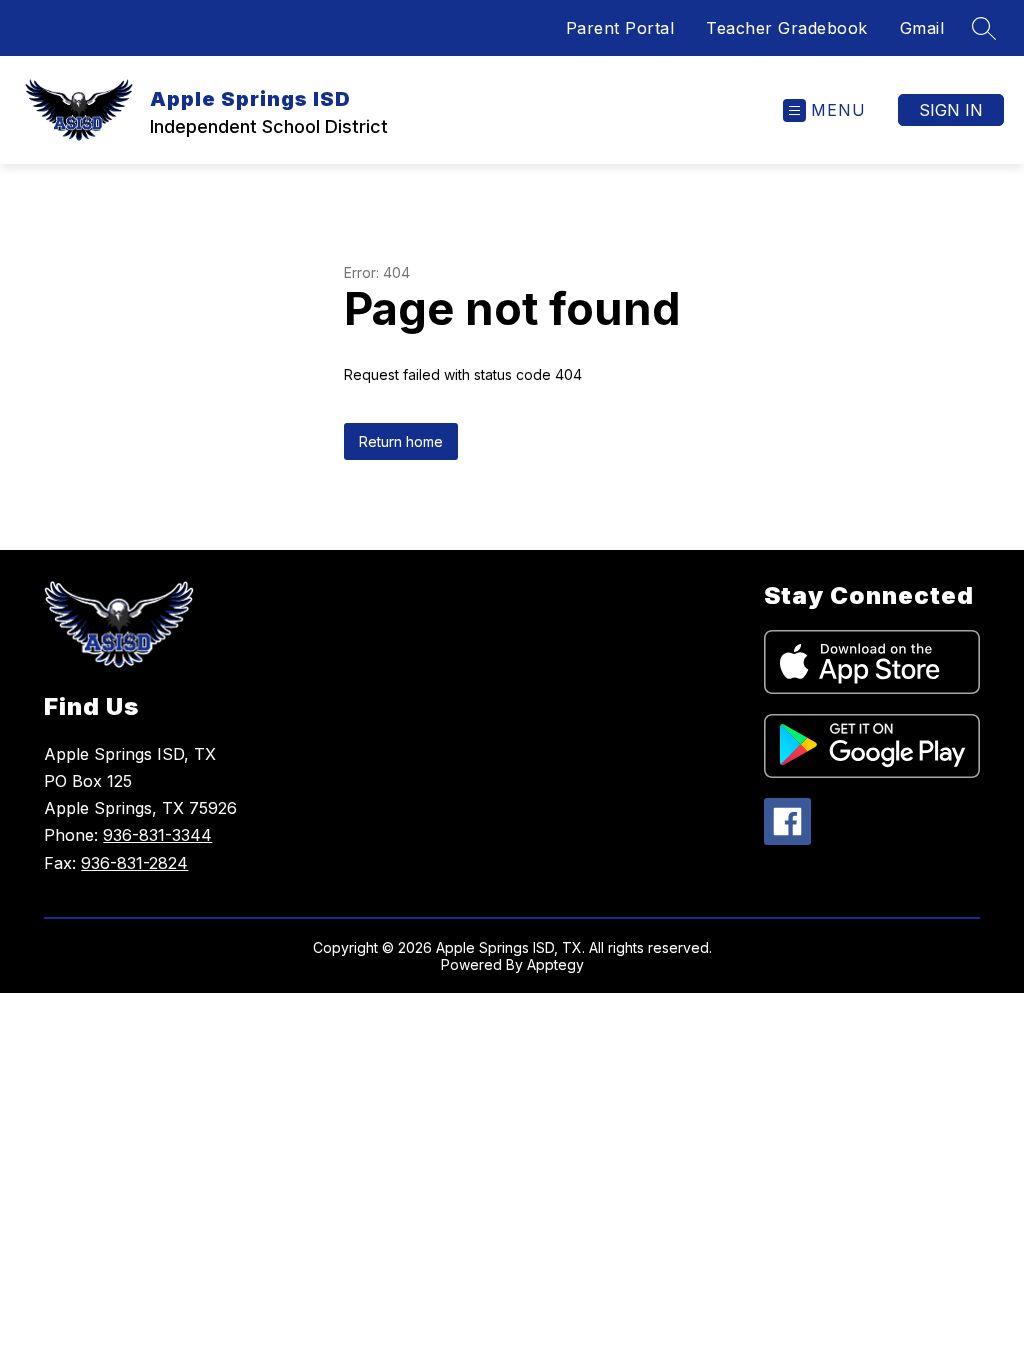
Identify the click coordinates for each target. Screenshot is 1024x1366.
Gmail (922, 28)
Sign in (951, 110)
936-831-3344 (157, 835)
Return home (401, 441)
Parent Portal (620, 28)
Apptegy (555, 964)
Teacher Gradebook (787, 28)
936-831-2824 (134, 863)
